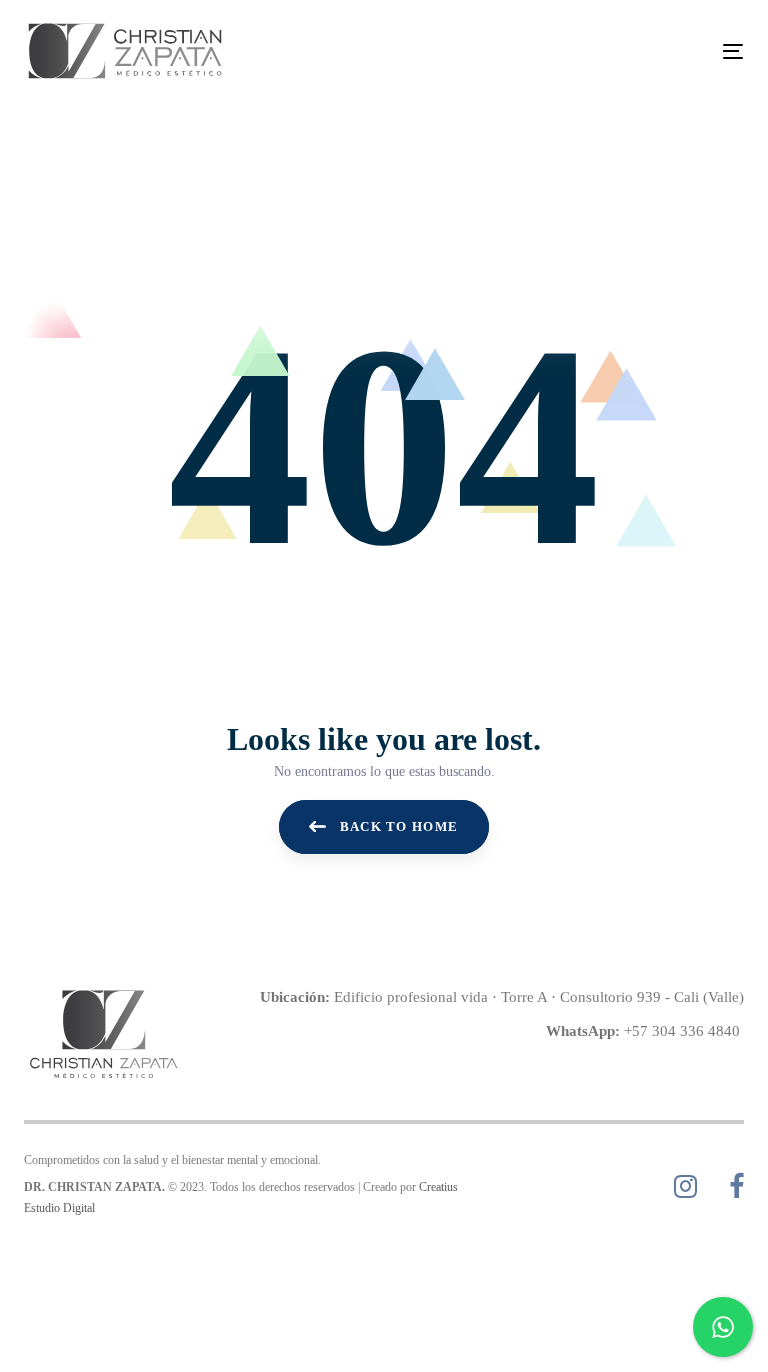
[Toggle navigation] (623, 51)
